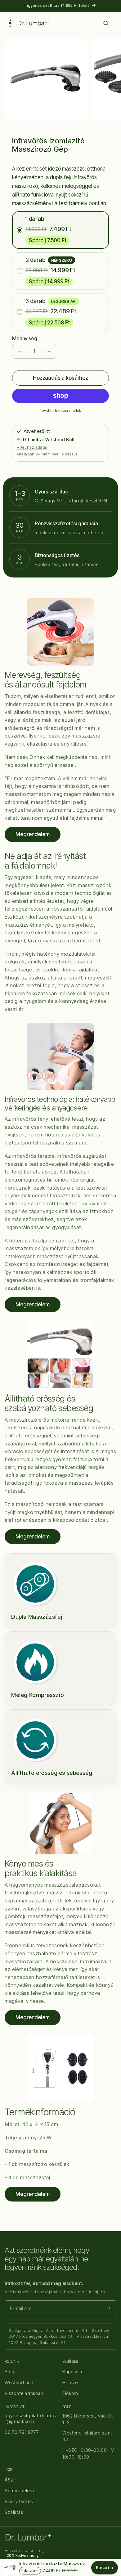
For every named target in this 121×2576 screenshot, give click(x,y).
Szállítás (14, 2512)
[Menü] (10, 23)
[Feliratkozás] (109, 2308)
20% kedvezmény (22, 2555)
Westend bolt (19, 2382)
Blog (9, 2372)
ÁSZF (10, 2480)
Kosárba (105, 2568)
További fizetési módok (61, 410)
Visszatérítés (19, 2501)
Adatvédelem (19, 2491)
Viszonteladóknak (24, 2393)
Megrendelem (32, 834)
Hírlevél (71, 2382)
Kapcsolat (73, 2372)
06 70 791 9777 (22, 2432)
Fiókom (70, 2393)
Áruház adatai (34, 447)
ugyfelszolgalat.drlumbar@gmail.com (31, 2419)
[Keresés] (106, 23)
